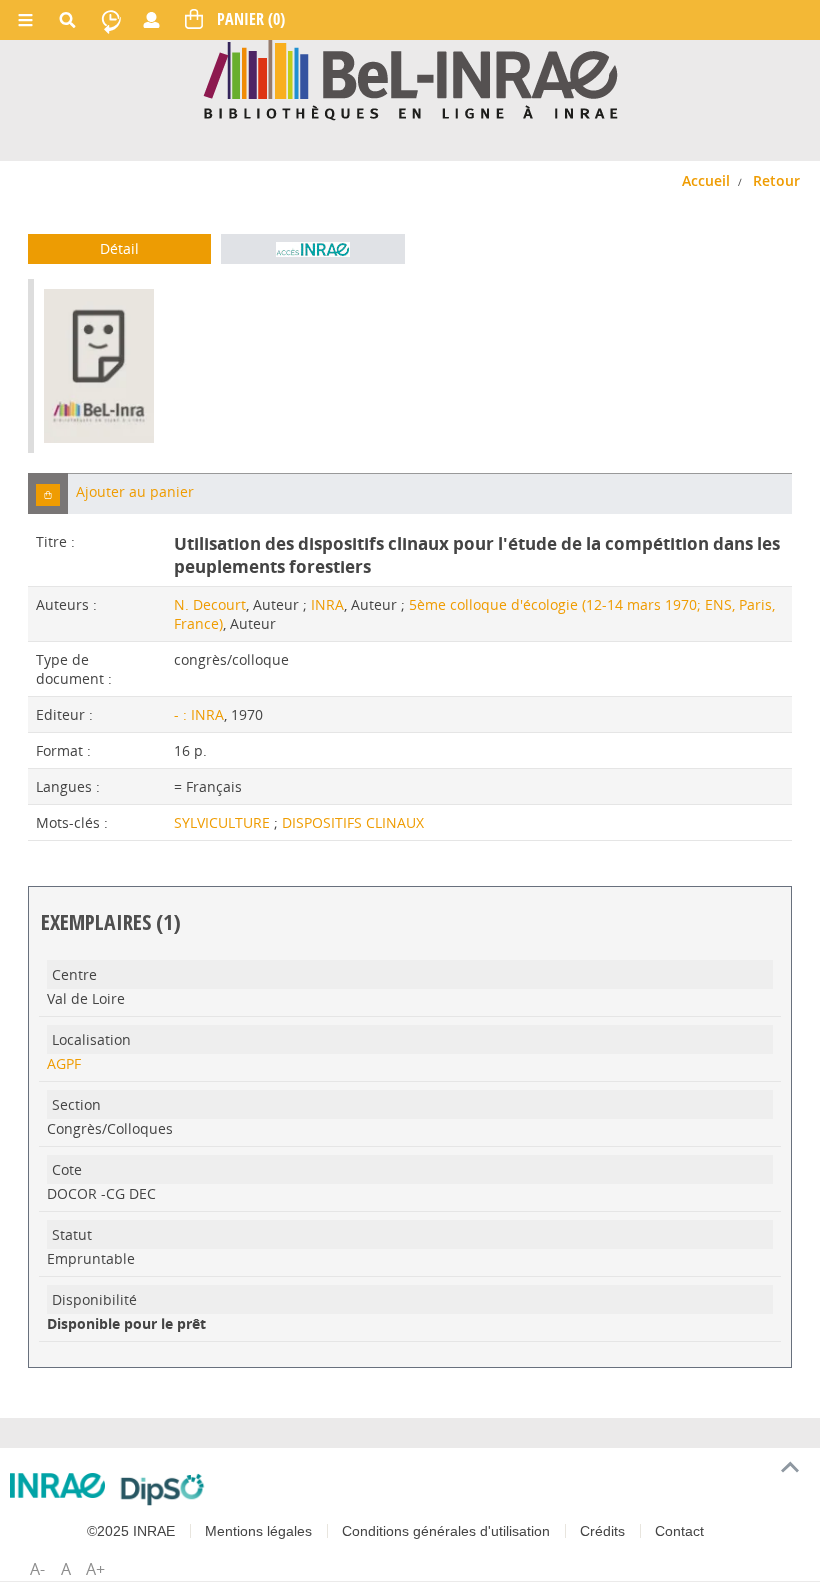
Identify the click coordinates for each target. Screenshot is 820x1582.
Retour (776, 180)
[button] (48, 493)
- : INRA (199, 714)
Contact (679, 1531)
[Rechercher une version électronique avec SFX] (312, 249)
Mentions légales (258, 1531)
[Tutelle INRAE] (57, 1485)
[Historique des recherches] (111, 20)
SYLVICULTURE (224, 822)
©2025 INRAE (131, 1531)
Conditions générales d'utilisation (446, 1531)
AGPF (64, 1063)
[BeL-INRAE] (410, 78)
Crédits (602, 1531)
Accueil (706, 180)
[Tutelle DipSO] (162, 1489)
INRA (327, 604)
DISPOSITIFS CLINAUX (353, 822)
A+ (95, 1569)
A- (37, 1569)
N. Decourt (210, 604)
